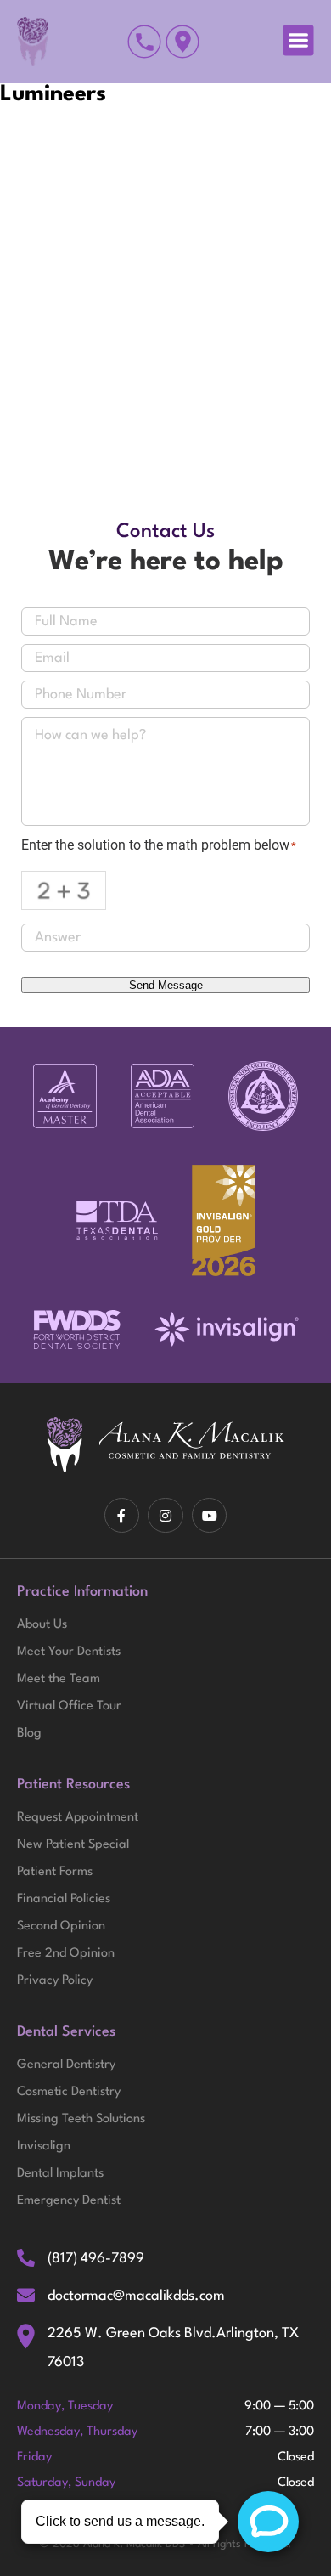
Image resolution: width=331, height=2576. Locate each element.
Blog (29, 1734)
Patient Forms (55, 1872)
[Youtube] (210, 1516)
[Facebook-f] (122, 1516)
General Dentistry (66, 2065)
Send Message (166, 985)
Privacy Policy (55, 1981)
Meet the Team (59, 1679)
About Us (42, 1625)
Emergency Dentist (69, 2201)
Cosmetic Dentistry (69, 2092)
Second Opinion (61, 1926)
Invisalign (44, 2147)
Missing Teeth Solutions (81, 2119)
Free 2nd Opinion (66, 1954)
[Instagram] (165, 1516)
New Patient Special (73, 1845)
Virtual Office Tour (69, 1706)
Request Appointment (78, 1818)
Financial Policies (64, 1899)
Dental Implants (60, 2174)
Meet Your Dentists (69, 1652)
